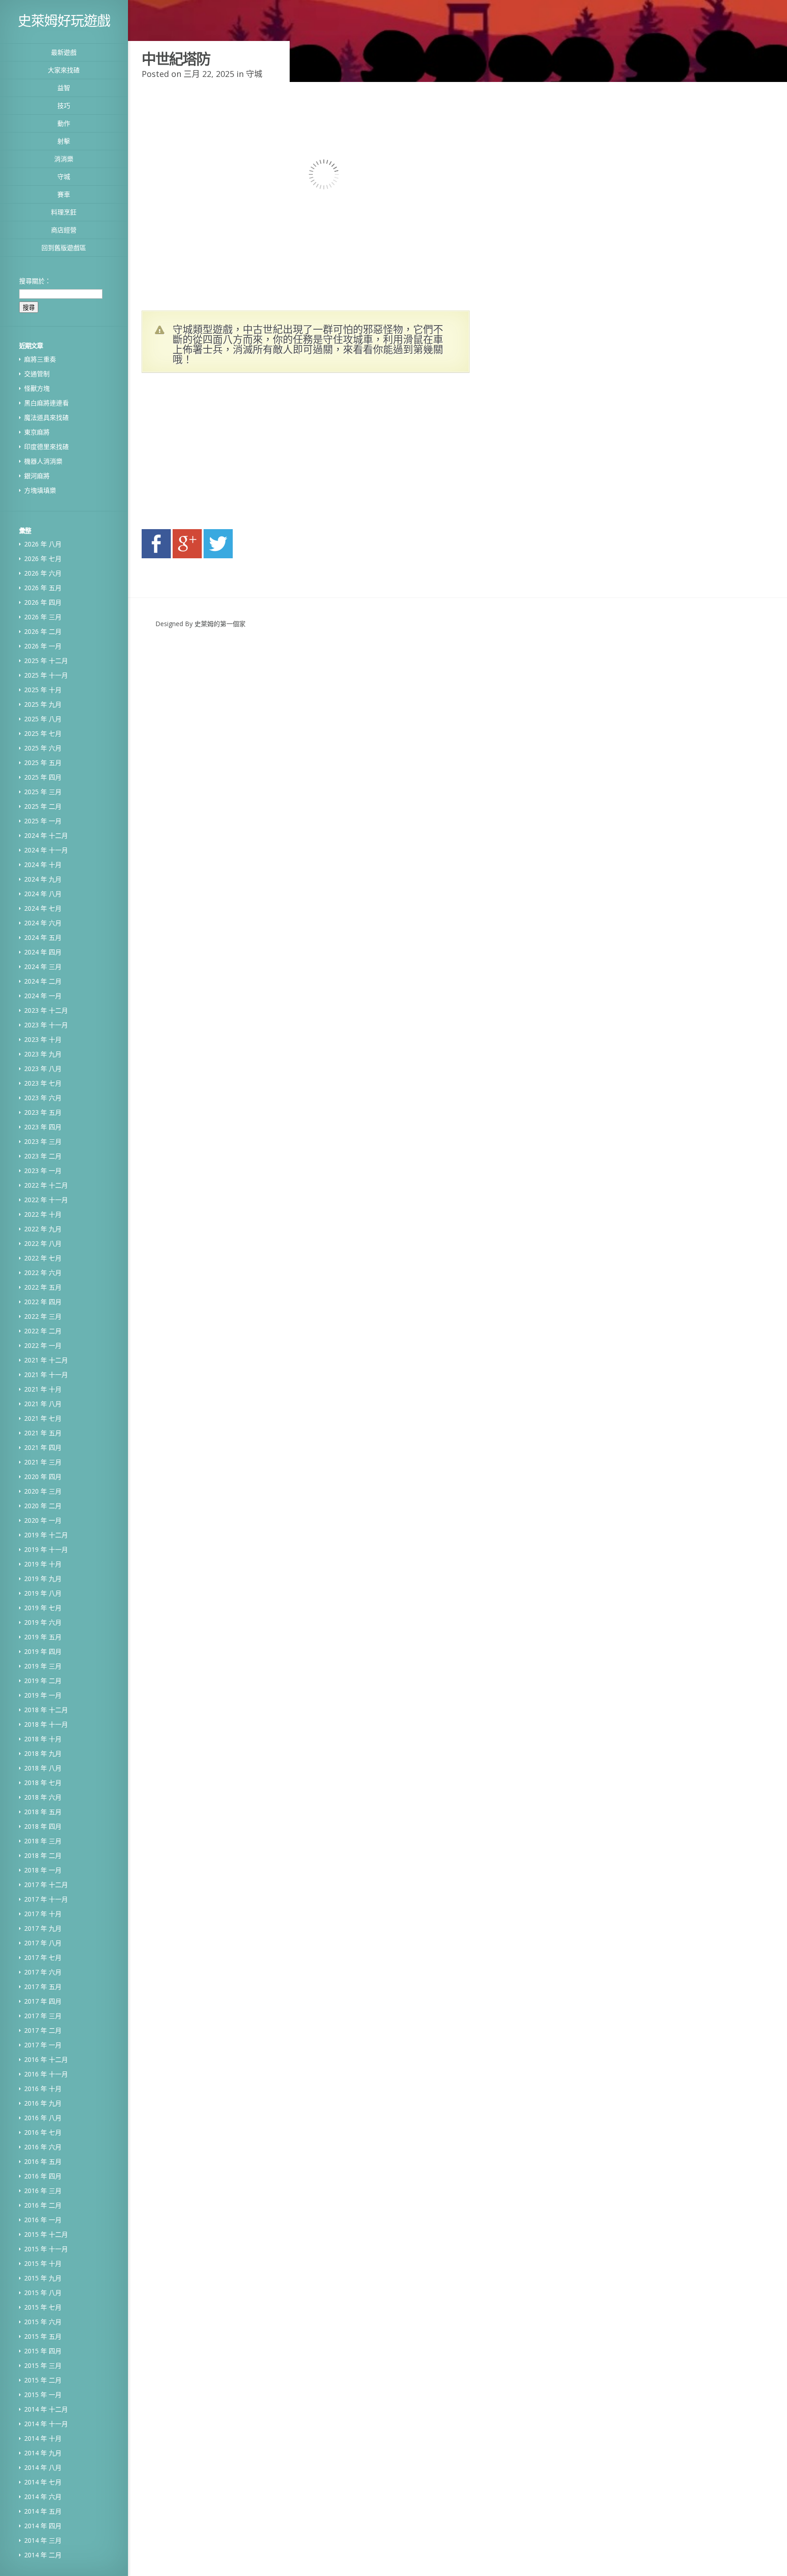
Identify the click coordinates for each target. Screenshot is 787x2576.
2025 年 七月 (43, 733)
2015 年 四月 (43, 2351)
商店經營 (64, 230)
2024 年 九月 (43, 879)
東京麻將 (37, 432)
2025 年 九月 (43, 704)
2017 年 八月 (43, 1943)
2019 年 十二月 (46, 1535)
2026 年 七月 (43, 559)
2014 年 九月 (43, 2453)
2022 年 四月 (43, 1302)
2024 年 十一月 (46, 850)
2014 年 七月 (43, 2482)
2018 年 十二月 (46, 1710)
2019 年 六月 (43, 1622)
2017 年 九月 (43, 1928)
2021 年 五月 (43, 1433)
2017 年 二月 (43, 2030)
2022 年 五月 (43, 1287)
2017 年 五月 (43, 1987)
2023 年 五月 (43, 1112)
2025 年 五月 (43, 763)
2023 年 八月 (43, 1069)
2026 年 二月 (43, 631)
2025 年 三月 (43, 792)
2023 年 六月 (43, 1098)
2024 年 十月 (43, 865)
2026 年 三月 (43, 617)
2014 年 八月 (43, 2467)
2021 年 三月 (43, 1462)
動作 (64, 123)
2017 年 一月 (43, 2045)
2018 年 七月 (43, 1783)
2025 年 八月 (43, 719)
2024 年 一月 (43, 996)
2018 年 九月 (43, 1753)
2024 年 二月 (43, 981)
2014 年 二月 (43, 2555)
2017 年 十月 (43, 1914)
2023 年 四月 (43, 1127)
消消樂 (64, 159)
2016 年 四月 (43, 2176)
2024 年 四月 (43, 952)
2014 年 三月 (43, 2540)
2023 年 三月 (43, 1141)
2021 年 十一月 (46, 1375)
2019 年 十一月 (46, 1549)
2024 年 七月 (43, 908)
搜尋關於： (35, 281)
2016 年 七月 (43, 2132)
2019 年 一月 (43, 1695)
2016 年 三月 (43, 2191)
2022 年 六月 (43, 1273)
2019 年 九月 (43, 1579)
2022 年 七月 (43, 1258)
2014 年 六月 (43, 2497)
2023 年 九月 (43, 1054)
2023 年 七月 (43, 1083)
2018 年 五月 (43, 1812)
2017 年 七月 (43, 1957)
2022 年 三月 (43, 1316)
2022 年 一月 (43, 1345)
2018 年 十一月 (46, 1724)
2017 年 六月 (43, 1972)
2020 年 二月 (43, 1506)
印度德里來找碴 (46, 446)
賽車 (64, 194)
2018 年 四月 (43, 1826)
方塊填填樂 (40, 490)
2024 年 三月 (43, 967)
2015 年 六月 (43, 2322)
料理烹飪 (64, 212)
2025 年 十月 (43, 690)
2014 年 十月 (43, 2438)
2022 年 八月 (43, 1243)
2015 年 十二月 (46, 2234)
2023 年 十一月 (46, 1025)
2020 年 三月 (43, 1491)
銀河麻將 (37, 476)
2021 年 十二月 (46, 1360)
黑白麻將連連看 (46, 403)
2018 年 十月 (43, 1739)
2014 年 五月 (43, 2511)
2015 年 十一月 (46, 2249)
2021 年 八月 (43, 1404)
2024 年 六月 (43, 923)
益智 (64, 88)
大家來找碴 (64, 70)
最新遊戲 (64, 52)
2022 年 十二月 (46, 1185)
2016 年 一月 (43, 2220)
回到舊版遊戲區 (64, 247)
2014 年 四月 (43, 2526)
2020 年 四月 (43, 1477)
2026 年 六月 (43, 573)
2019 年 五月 (43, 1637)
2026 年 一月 (43, 646)
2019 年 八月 (43, 1593)
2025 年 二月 (43, 806)
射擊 (64, 141)
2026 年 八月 (43, 544)
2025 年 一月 (43, 821)
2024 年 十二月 (46, 835)
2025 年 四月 (43, 777)
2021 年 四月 (43, 1447)
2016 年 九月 (43, 2103)
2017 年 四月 (43, 2001)
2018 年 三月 (43, 1841)
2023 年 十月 (43, 1039)
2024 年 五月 (43, 937)
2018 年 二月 (43, 1855)
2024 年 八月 (43, 894)
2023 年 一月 (43, 1171)
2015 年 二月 (43, 2380)
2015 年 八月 (43, 2293)
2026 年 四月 (43, 602)
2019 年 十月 (43, 1564)
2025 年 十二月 (46, 661)
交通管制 (37, 374)
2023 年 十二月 (46, 1010)
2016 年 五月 (43, 2161)
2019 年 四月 (43, 1651)
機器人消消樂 (43, 461)
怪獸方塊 (37, 388)
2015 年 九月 (43, 2278)
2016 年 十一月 (46, 2074)
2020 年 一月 (43, 1520)
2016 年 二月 (43, 2205)
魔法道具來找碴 (46, 417)
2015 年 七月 (43, 2307)
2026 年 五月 (43, 588)
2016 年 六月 (43, 2147)
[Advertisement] (228, 454)
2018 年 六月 (43, 1797)
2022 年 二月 (43, 1331)
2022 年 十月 (43, 1214)
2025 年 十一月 (46, 675)
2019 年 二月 (43, 1681)
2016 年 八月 (43, 2118)
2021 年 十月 (43, 1389)
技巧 (64, 105)
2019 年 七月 (43, 1608)
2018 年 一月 (43, 1870)
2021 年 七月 (43, 1418)
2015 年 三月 (43, 2365)
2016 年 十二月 (46, 2059)
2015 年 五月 (43, 2336)
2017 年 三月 (43, 2016)
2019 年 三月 (43, 1666)
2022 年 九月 (43, 1229)
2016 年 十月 (43, 2089)
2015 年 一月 (43, 2395)
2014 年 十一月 (46, 2424)
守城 (64, 176)
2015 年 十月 (43, 2263)
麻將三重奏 (40, 359)
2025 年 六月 (43, 748)
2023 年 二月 (43, 1156)
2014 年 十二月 (46, 2409)
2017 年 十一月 (46, 1899)
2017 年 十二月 (46, 1885)
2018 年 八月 (43, 1768)
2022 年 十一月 (46, 1200)
